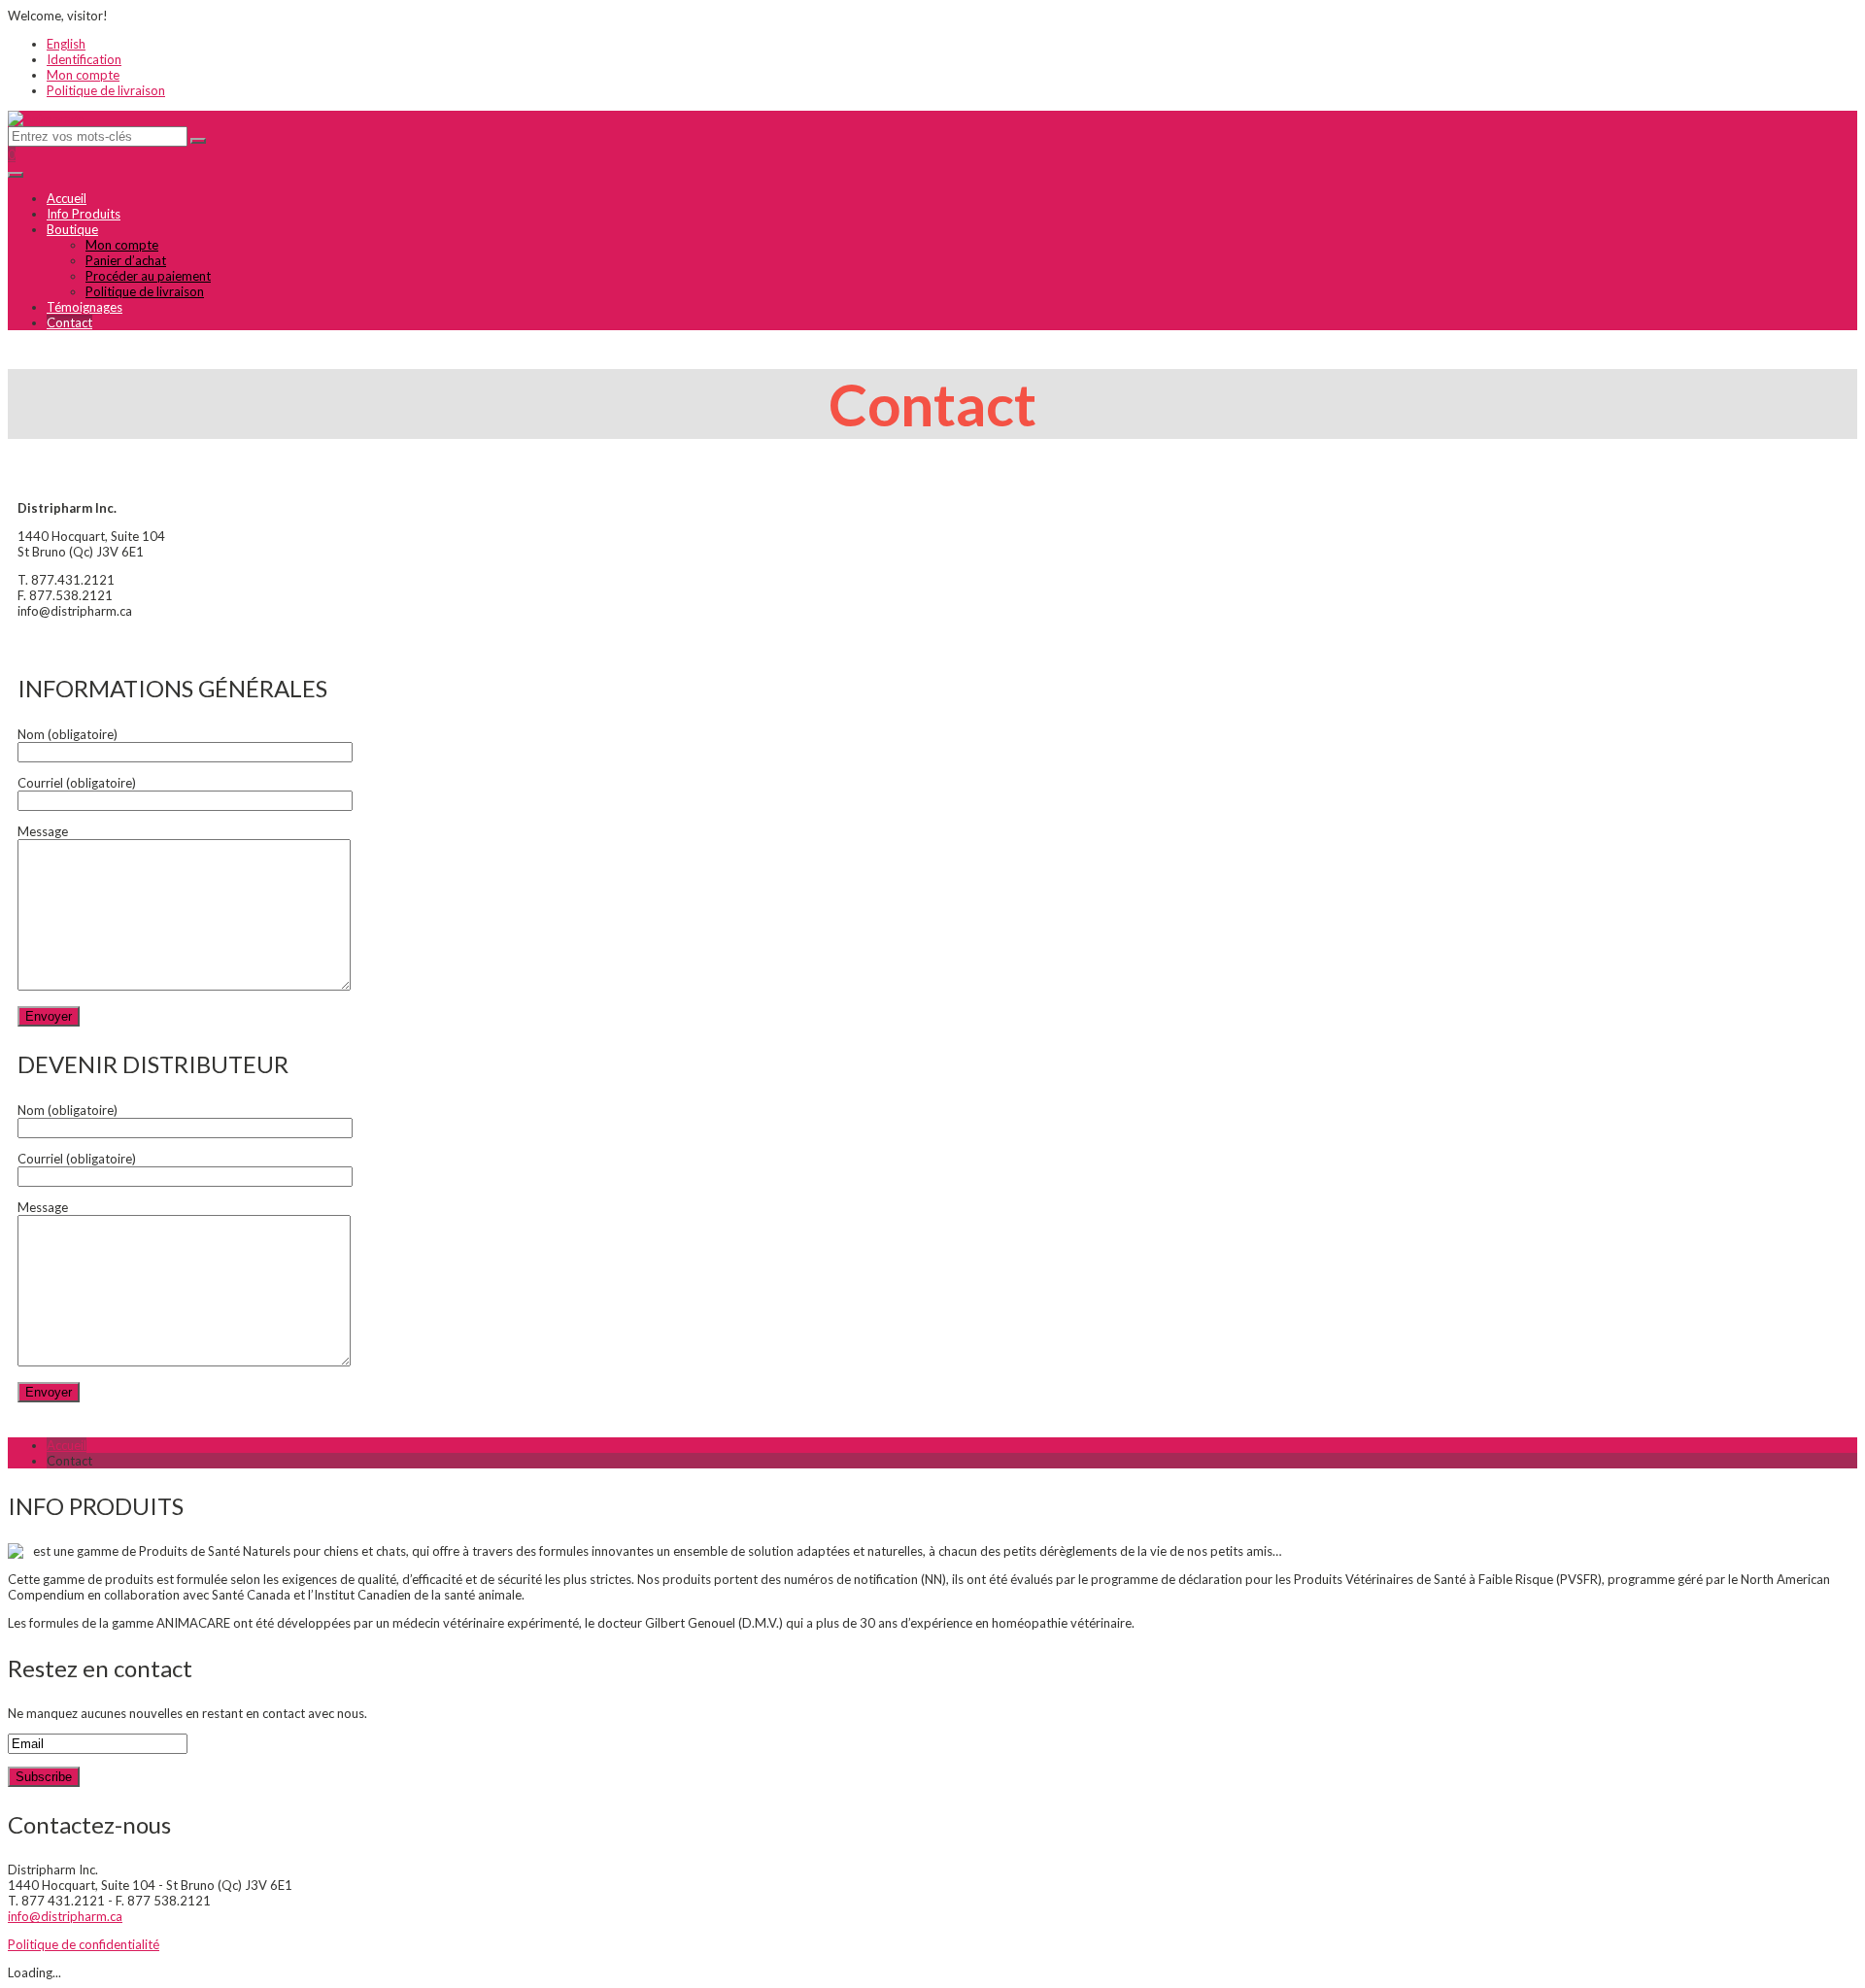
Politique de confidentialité (84, 1944)
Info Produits (84, 214)
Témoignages (85, 307)
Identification (84, 59)
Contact (69, 322)
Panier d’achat (126, 260)
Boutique (72, 229)
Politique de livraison (106, 90)
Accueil (67, 198)
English (66, 44)
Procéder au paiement (148, 276)
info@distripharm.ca (65, 1916)
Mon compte (83, 75)
